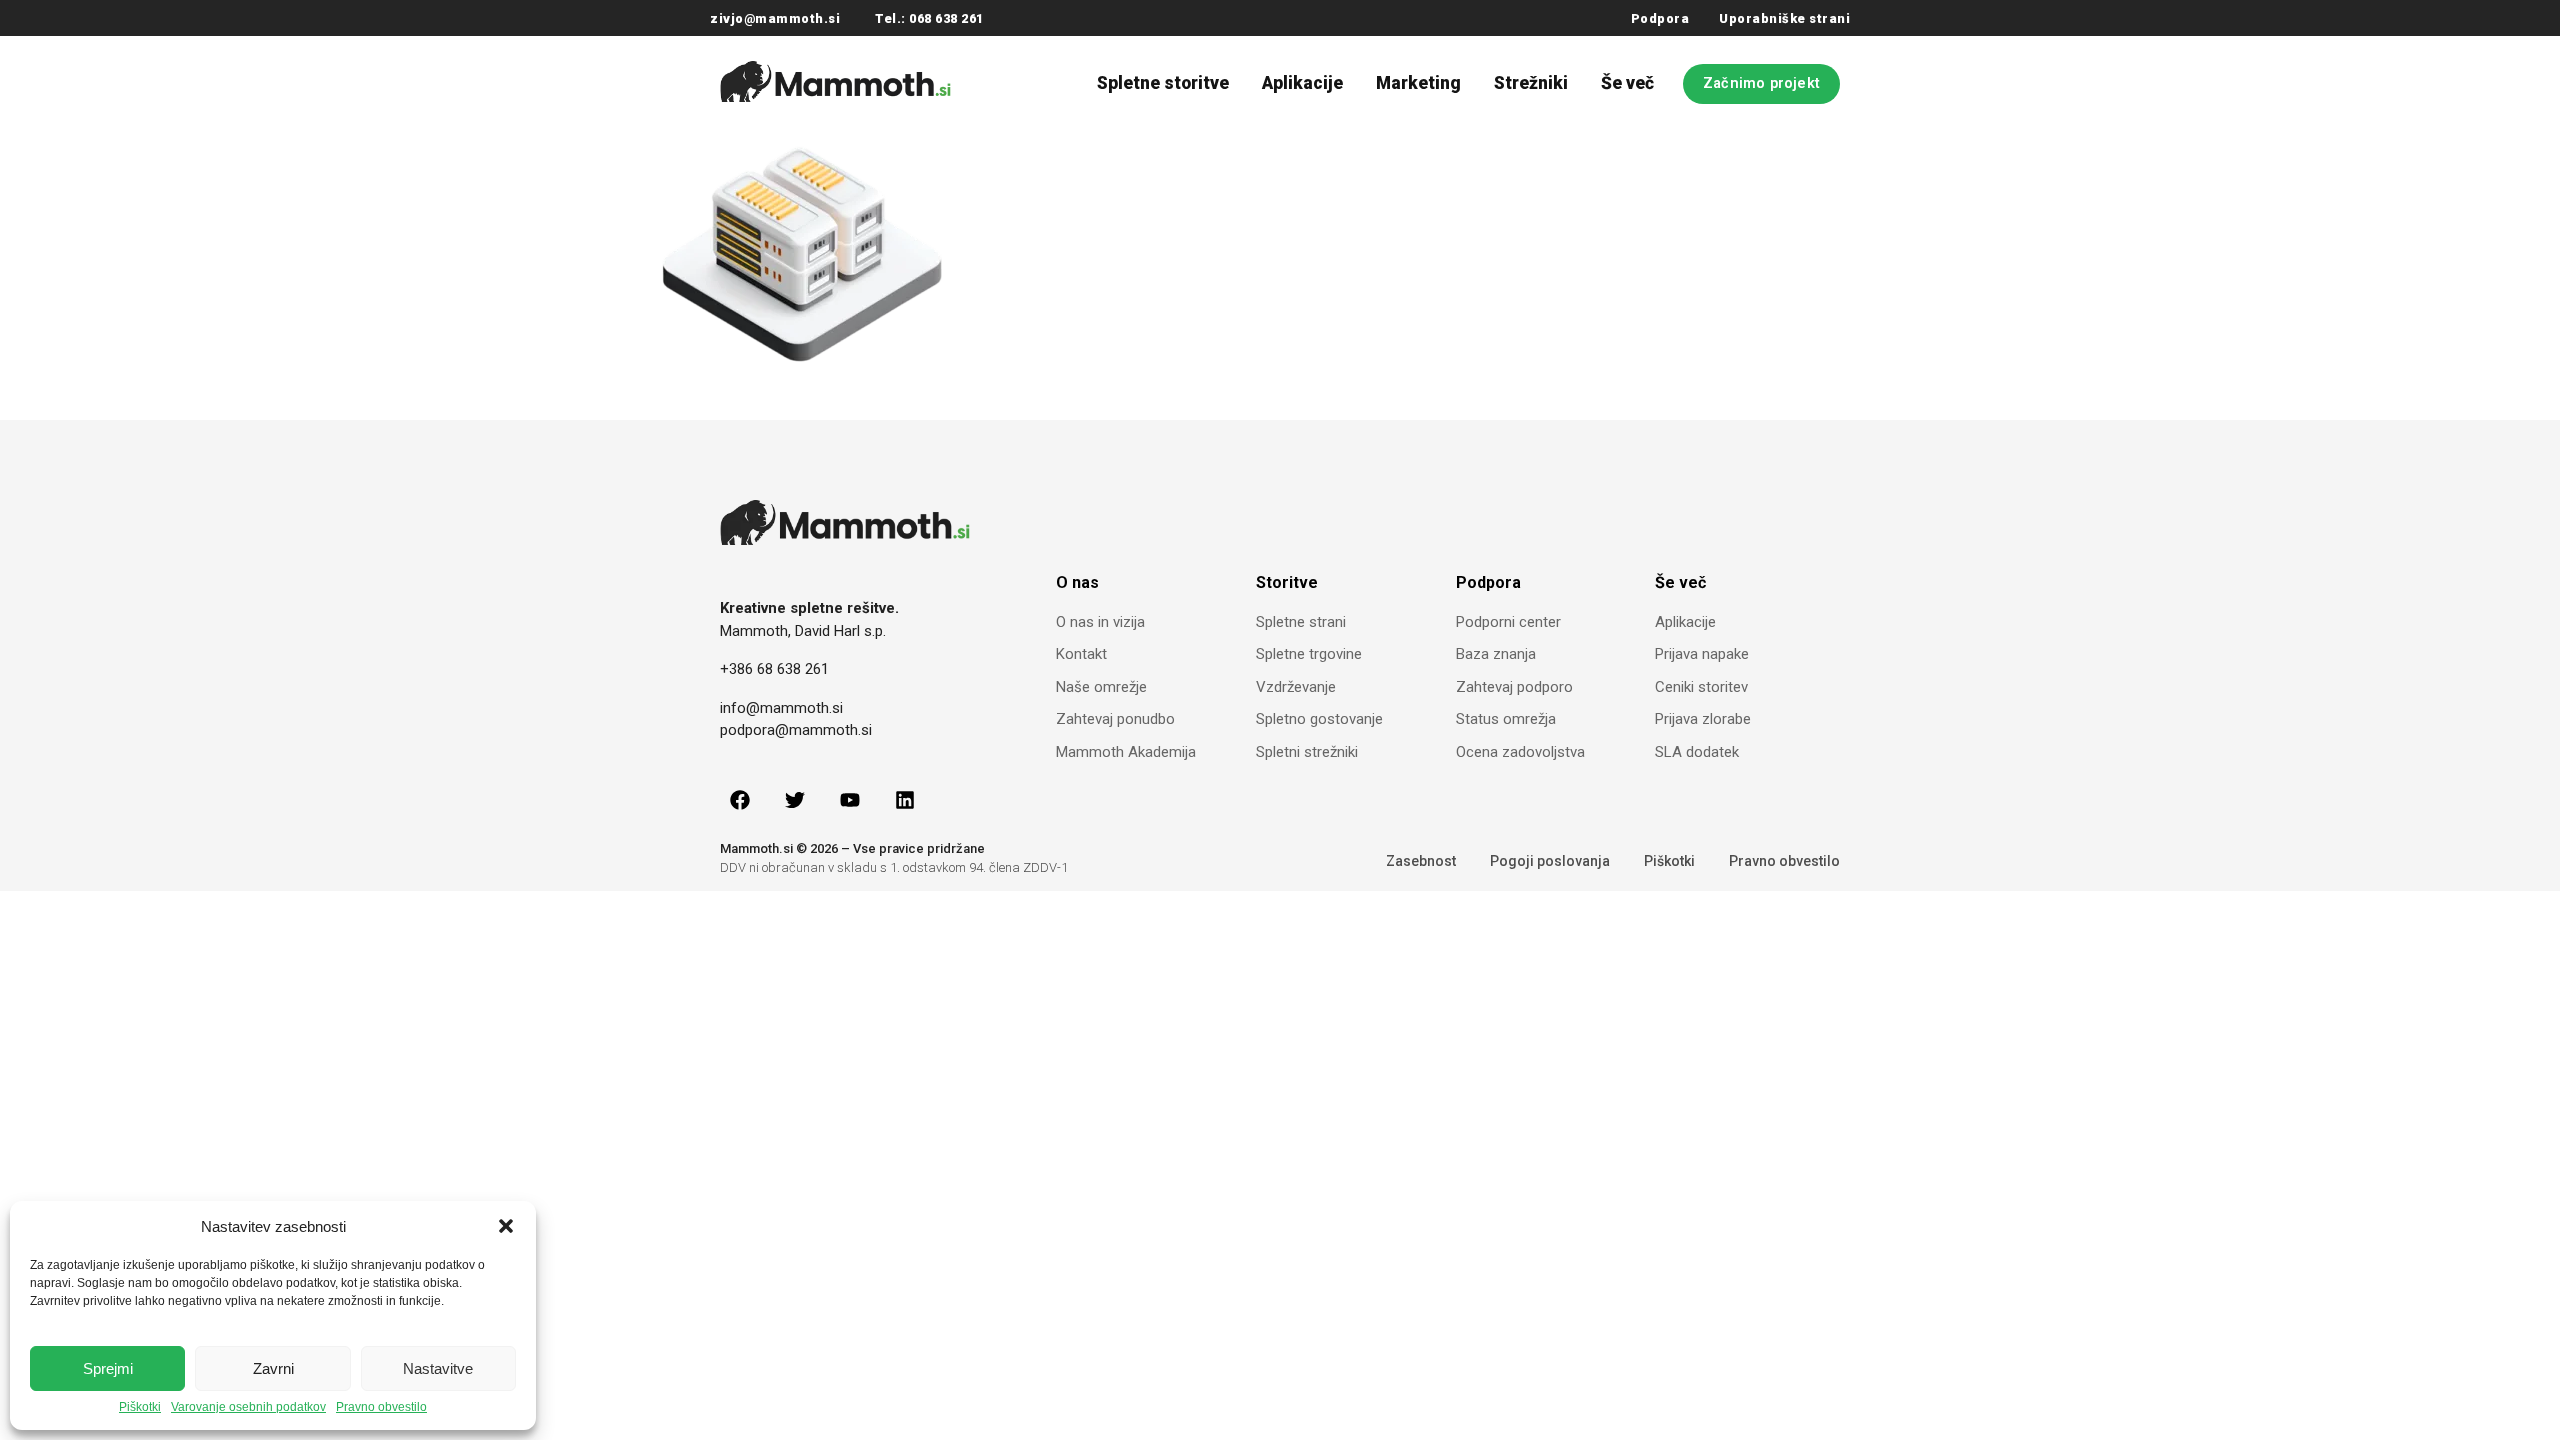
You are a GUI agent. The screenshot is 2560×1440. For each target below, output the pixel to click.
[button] (506, 1226)
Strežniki (1531, 83)
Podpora (1660, 18)
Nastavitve (438, 1368)
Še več (1627, 83)
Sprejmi (108, 1368)
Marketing (1418, 83)
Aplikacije (1302, 83)
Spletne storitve (1163, 83)
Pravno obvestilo (381, 1407)
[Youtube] (850, 800)
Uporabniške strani (1784, 18)
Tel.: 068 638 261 (929, 18)
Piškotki (140, 1407)
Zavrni (273, 1368)
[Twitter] (795, 800)
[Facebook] (740, 800)
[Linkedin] (905, 800)
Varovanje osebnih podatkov (248, 1407)
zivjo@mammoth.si (775, 18)
